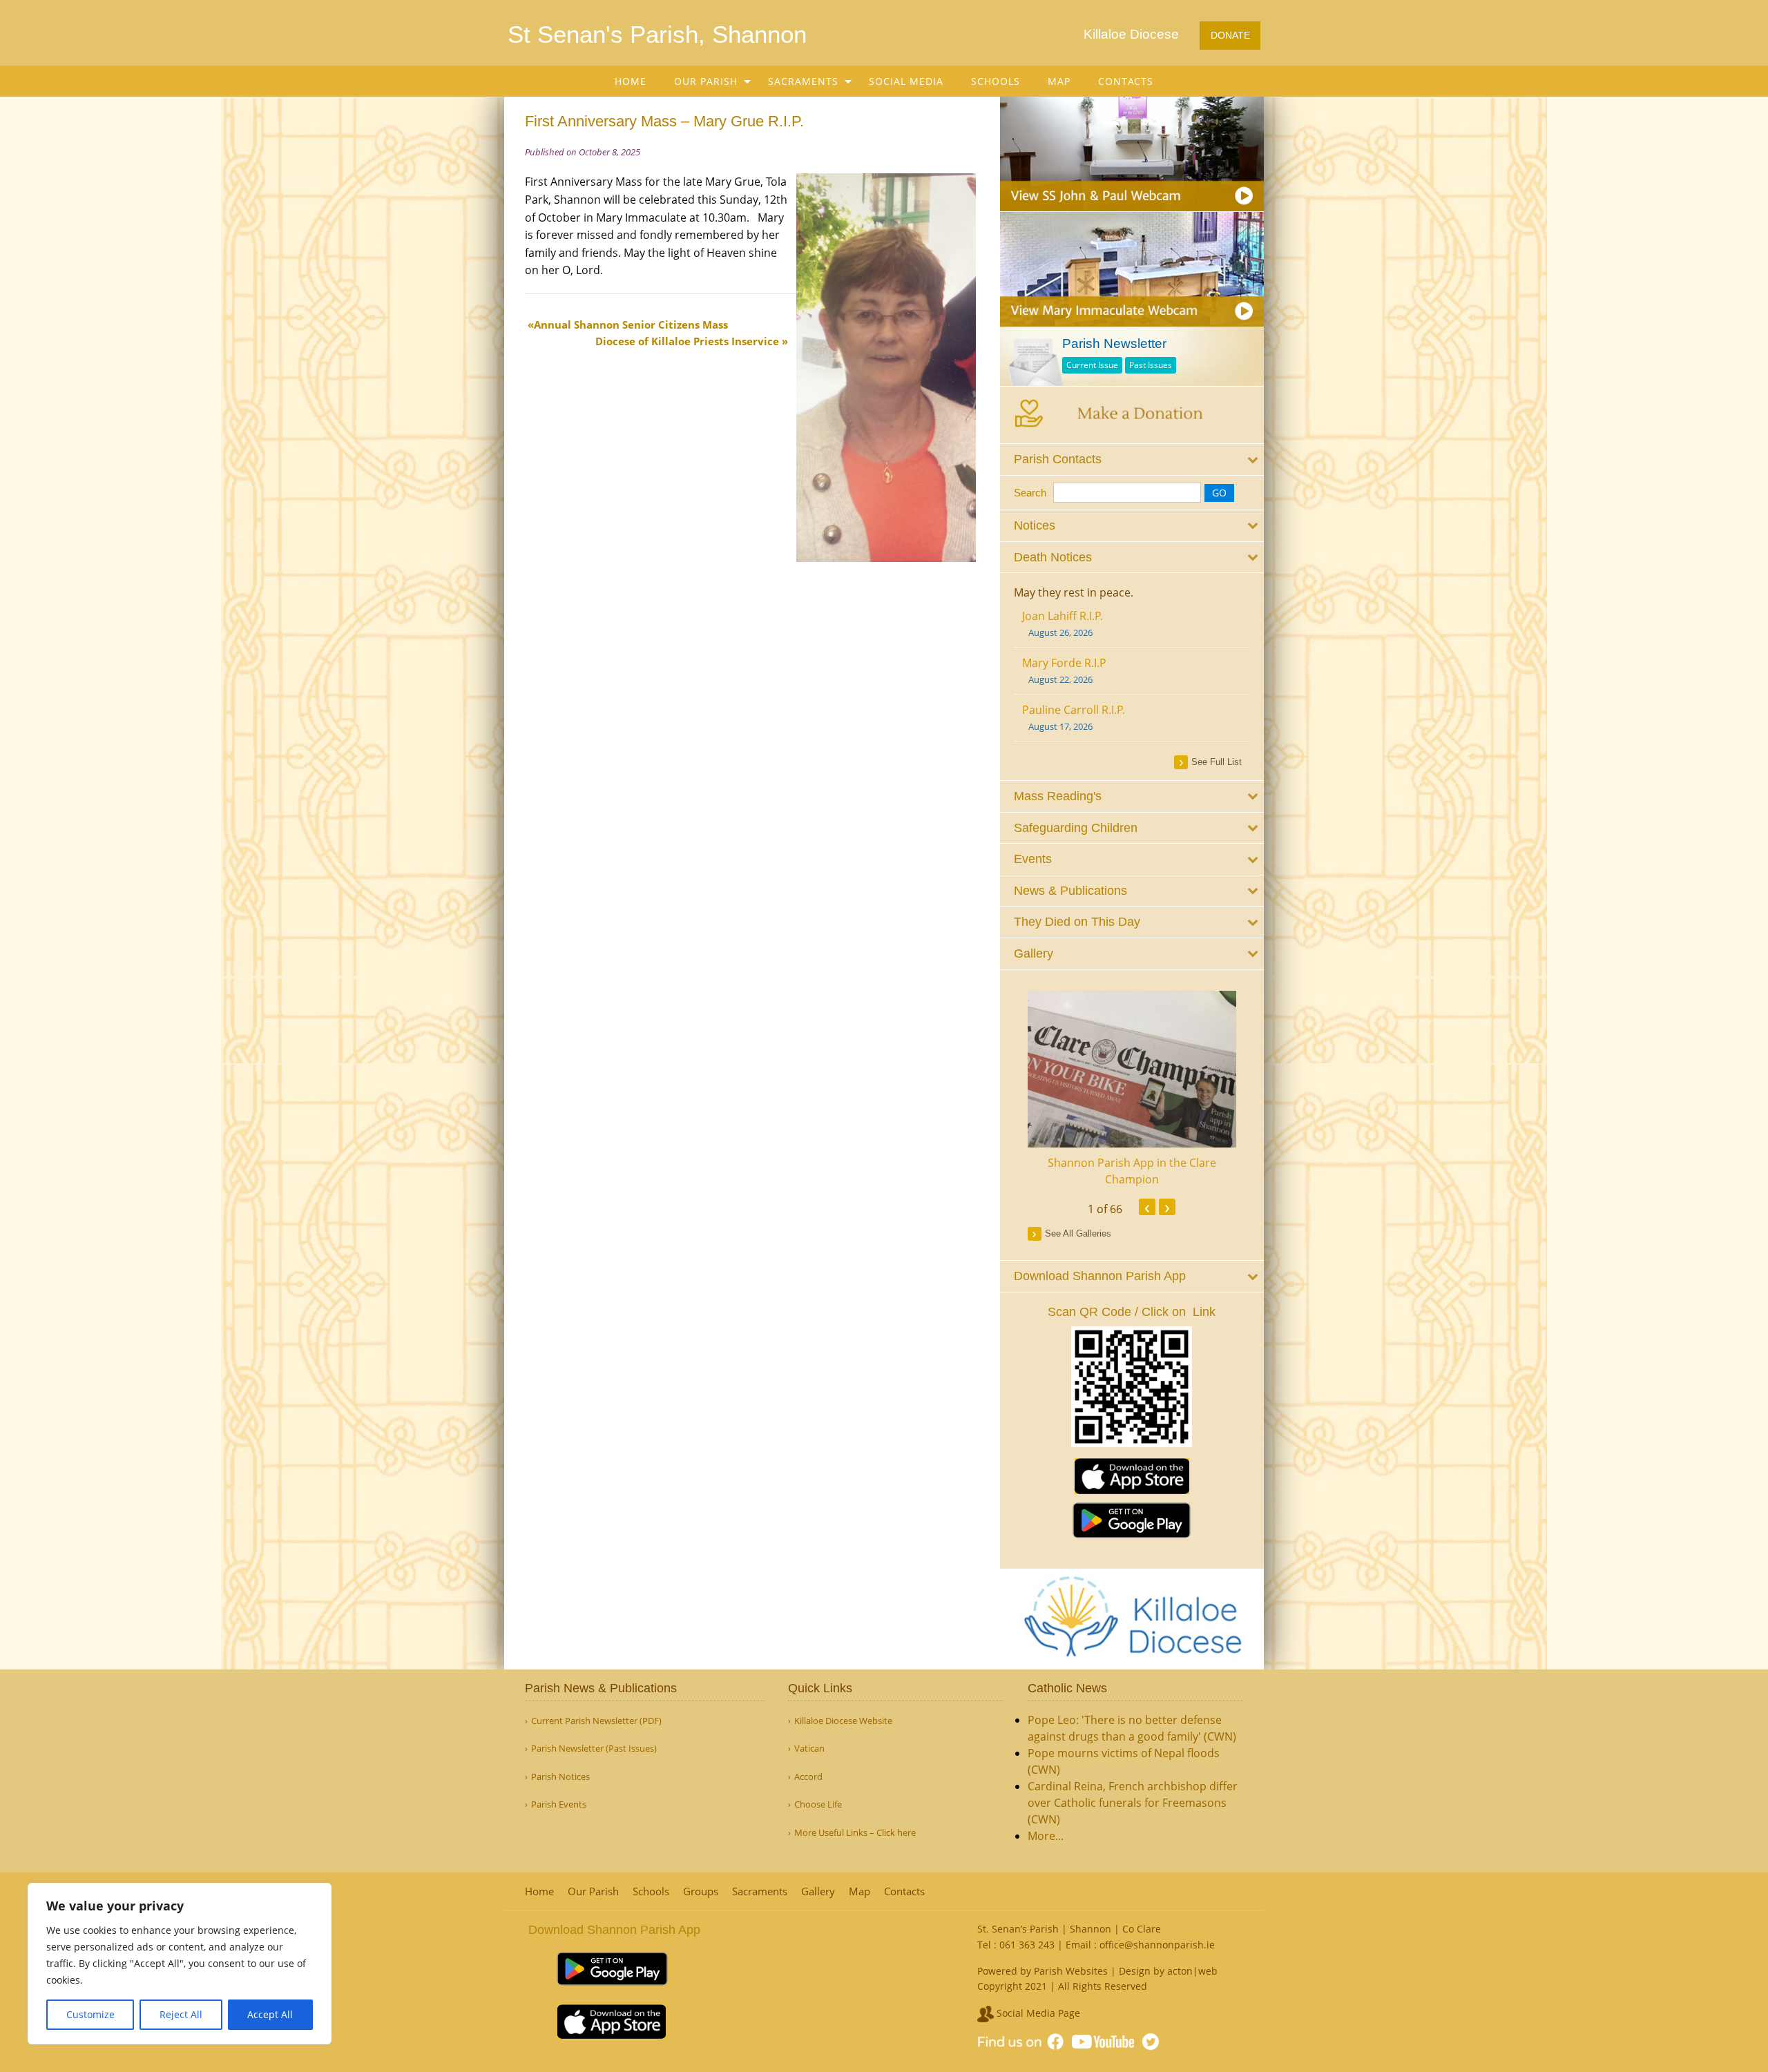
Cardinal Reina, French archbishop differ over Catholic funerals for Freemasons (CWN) (1133, 1803)
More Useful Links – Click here (855, 1833)
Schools (996, 81)
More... (1046, 1836)
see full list (1217, 762)
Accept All (270, 2014)
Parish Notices (560, 1777)
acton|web (1192, 1971)
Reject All (181, 2014)
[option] (1132, 1089)
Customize (90, 2014)
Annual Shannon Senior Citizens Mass (631, 325)
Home (631, 81)
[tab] (1132, 459)
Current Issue (1092, 365)
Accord (808, 1777)
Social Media (906, 81)
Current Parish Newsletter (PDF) (596, 1721)
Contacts (1126, 81)
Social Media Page (1037, 2013)
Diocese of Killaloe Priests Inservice (687, 341)
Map (1059, 81)
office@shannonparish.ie (1157, 1945)
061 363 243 (1027, 1945)
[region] (180, 1964)
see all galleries (1078, 1233)
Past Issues (1151, 365)
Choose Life (818, 1804)
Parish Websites (1071, 1971)
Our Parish (706, 81)
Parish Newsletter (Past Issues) (594, 1749)
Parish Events (559, 1804)
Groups (701, 1891)
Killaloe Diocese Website (843, 1721)
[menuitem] (631, 81)
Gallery (818, 1891)
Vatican (809, 1749)
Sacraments (803, 81)
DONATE (1230, 35)
